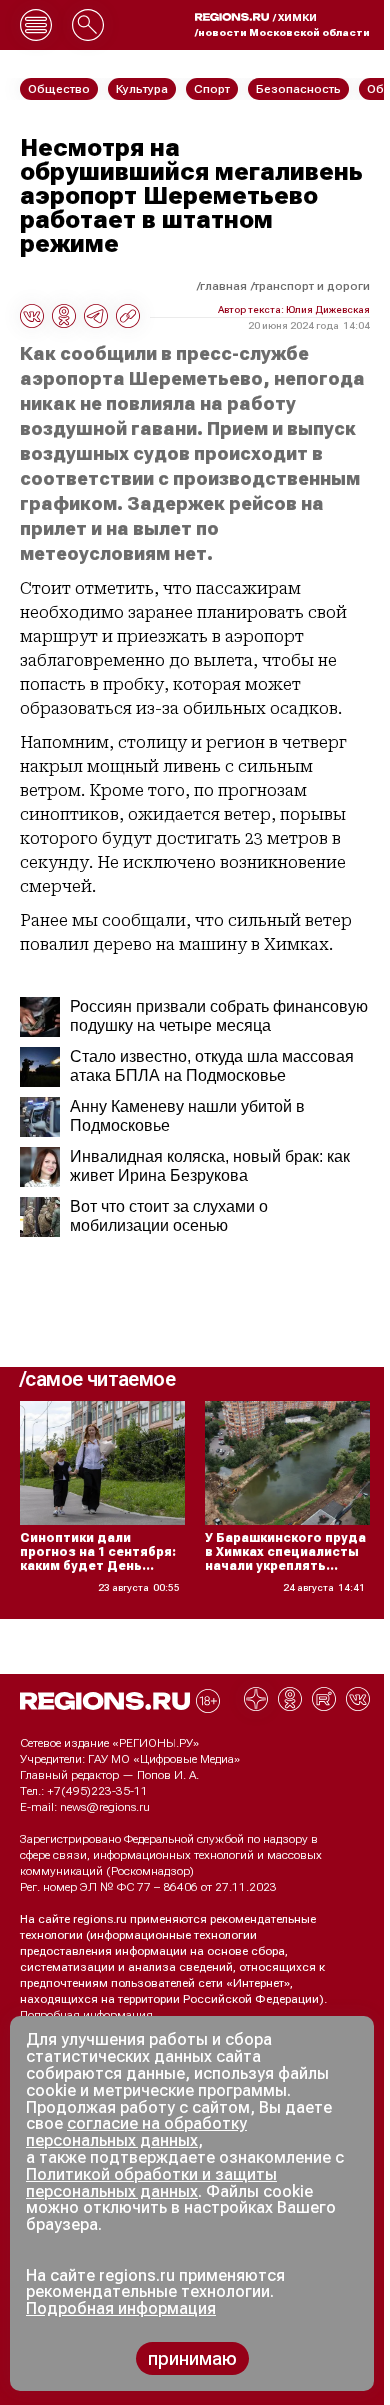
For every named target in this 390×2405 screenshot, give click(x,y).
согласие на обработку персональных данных (136, 2132)
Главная (223, 286)
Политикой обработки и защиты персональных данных (151, 2183)
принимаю (192, 2358)
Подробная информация (86, 2015)
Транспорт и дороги (312, 286)
